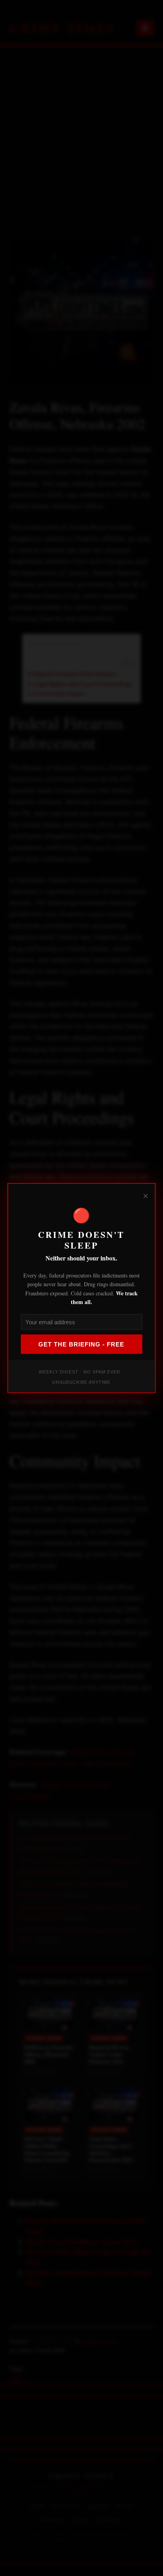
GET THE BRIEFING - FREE (81, 1344)
